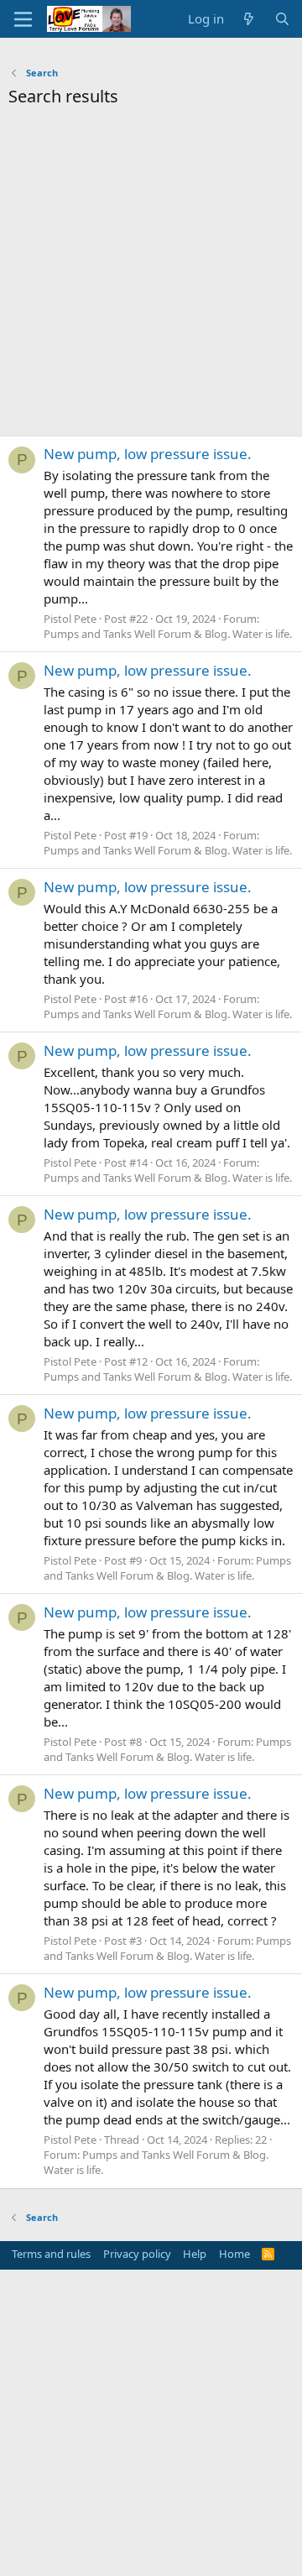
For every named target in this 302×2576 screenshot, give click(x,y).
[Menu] (23, 19)
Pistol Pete (70, 619)
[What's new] (249, 19)
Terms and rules (51, 2254)
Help (195, 2254)
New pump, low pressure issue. (148, 454)
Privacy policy (137, 2254)
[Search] (282, 19)
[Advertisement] (151, 276)
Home (234, 2254)
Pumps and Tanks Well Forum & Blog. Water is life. (168, 634)
